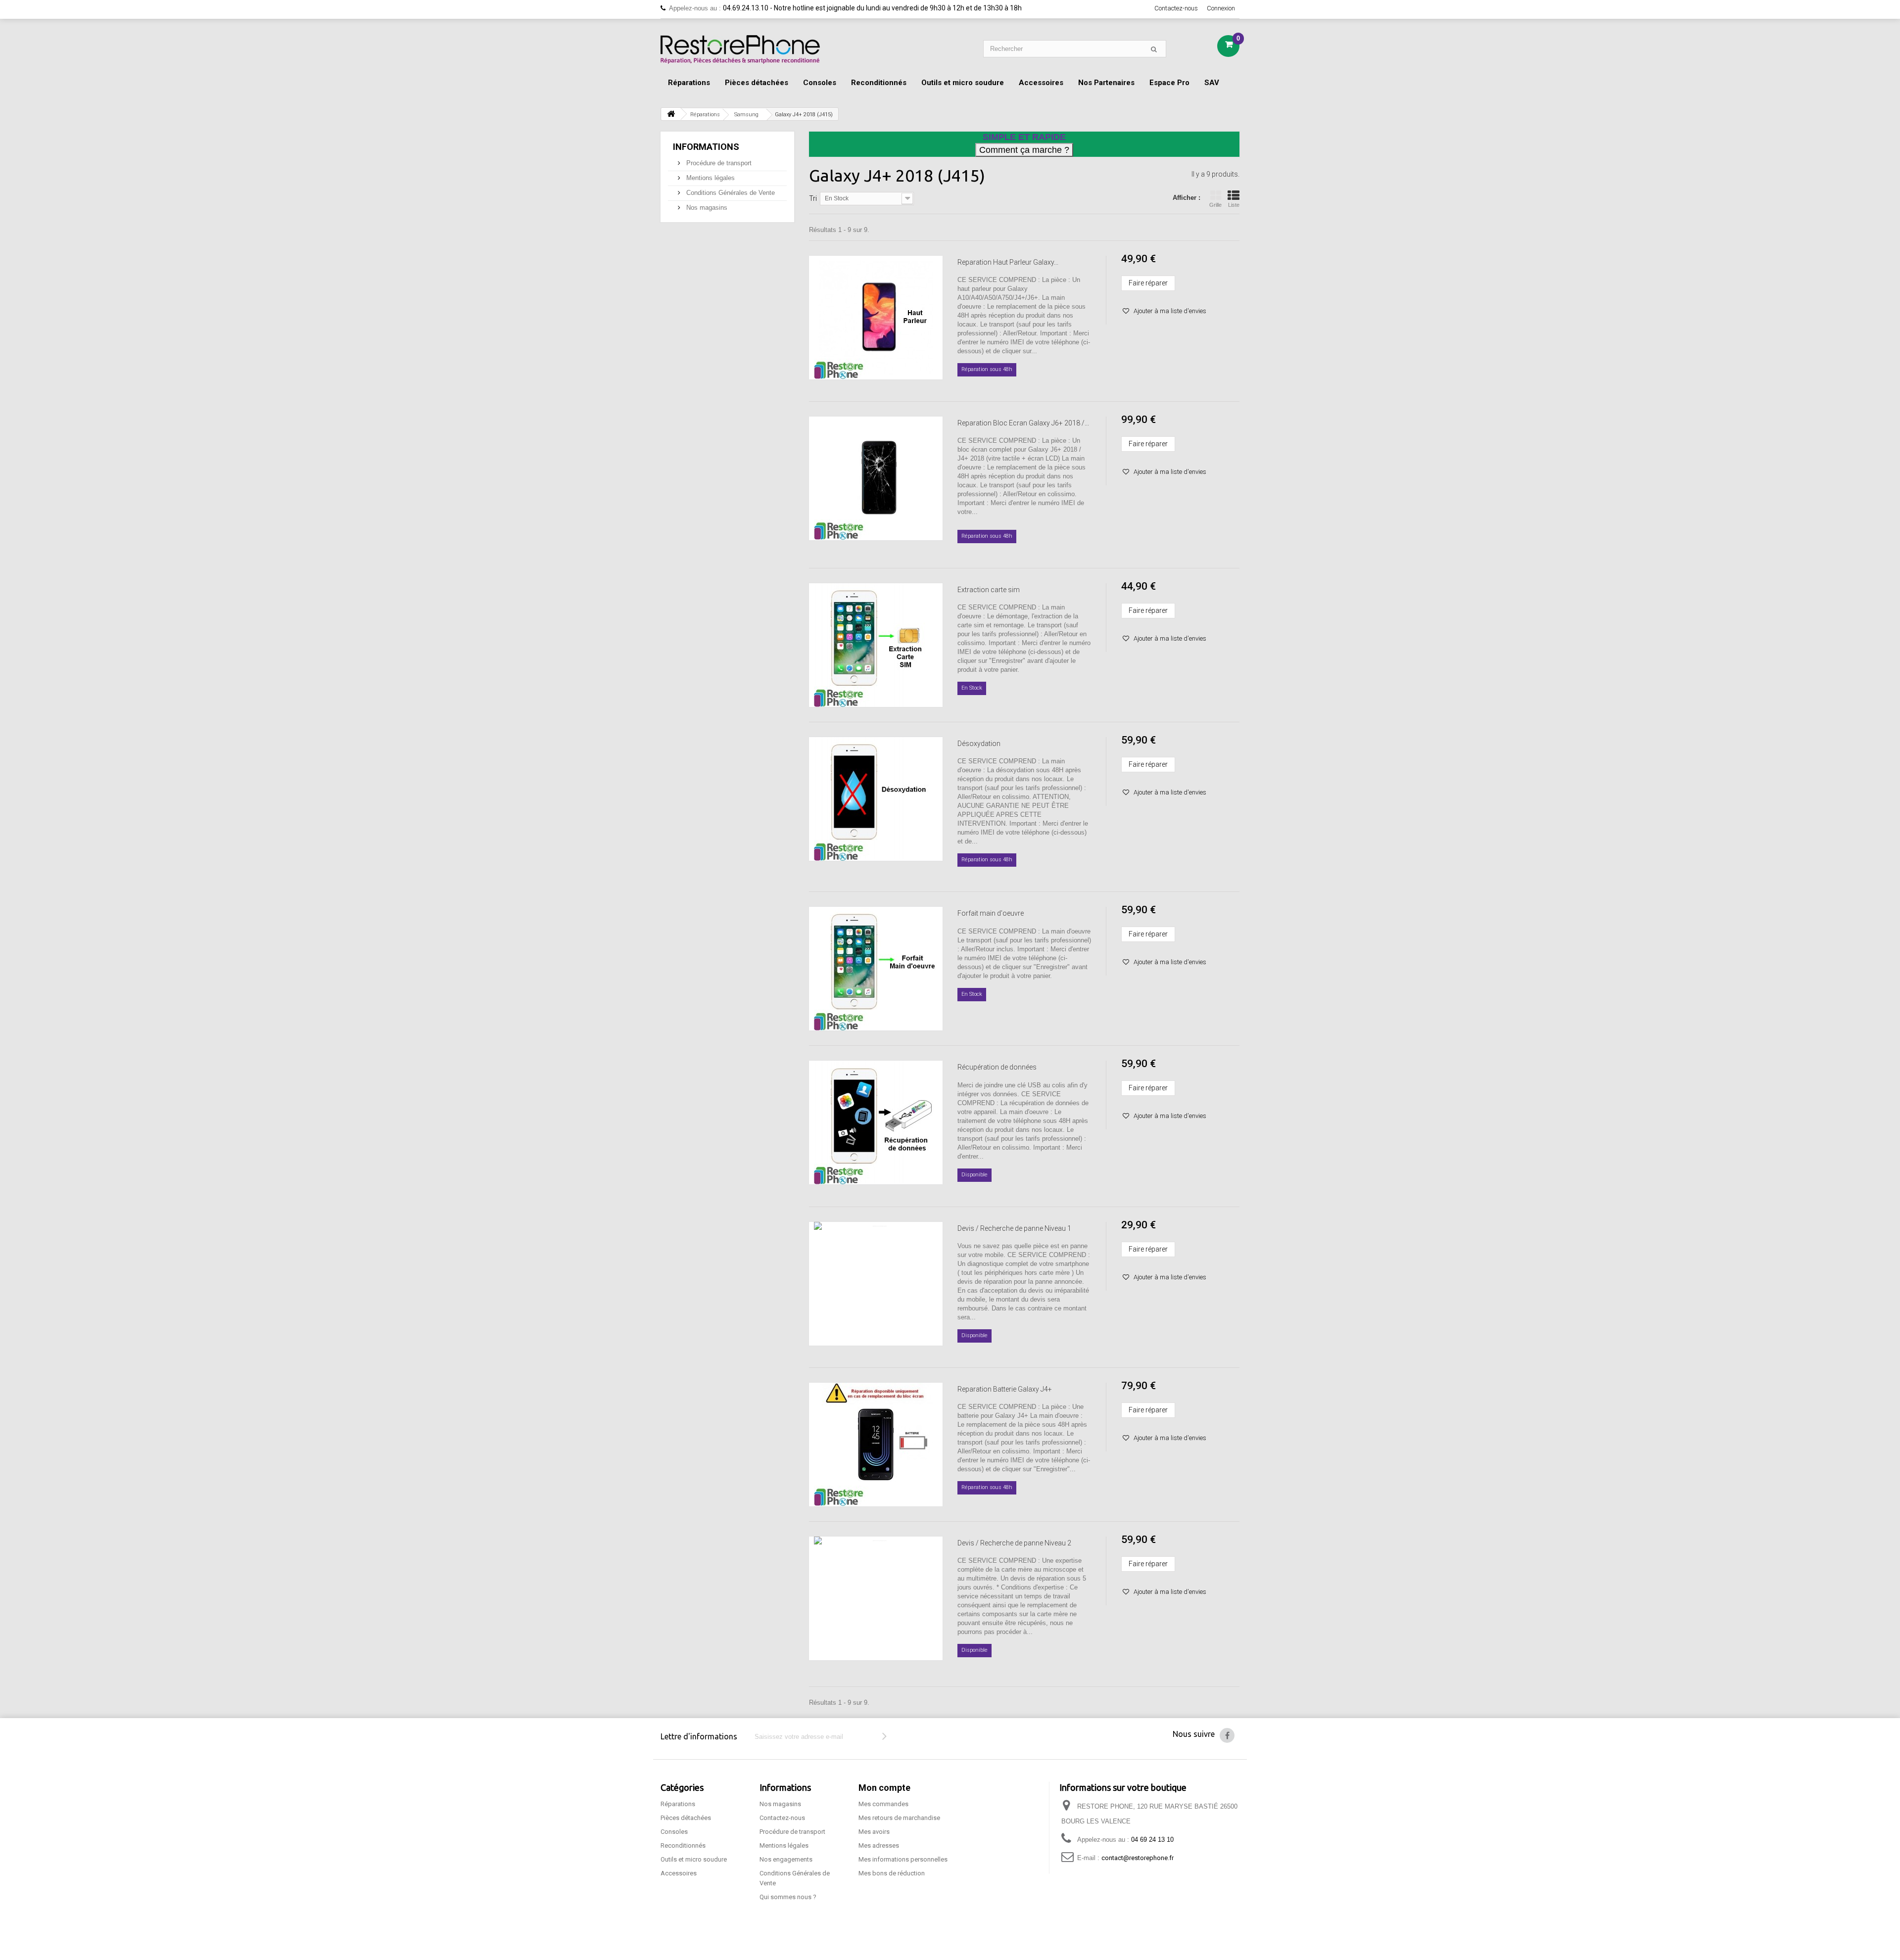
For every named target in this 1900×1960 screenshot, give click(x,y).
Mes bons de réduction (892, 1873)
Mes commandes (883, 1804)
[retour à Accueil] (671, 114)
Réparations (689, 83)
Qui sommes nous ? (788, 1897)
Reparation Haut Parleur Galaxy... (1008, 262)
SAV (1212, 83)
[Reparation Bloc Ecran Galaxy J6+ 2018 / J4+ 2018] (876, 478)
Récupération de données (997, 1067)
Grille (1215, 205)
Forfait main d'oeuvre (991, 913)
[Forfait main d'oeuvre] (876, 969)
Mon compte (884, 1788)
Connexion (1221, 8)
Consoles (820, 83)
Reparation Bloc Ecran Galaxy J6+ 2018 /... (1023, 423)
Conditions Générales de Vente (730, 193)
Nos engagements (786, 1859)
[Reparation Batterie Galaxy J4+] (876, 1445)
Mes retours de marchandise (899, 1818)
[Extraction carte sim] (876, 645)
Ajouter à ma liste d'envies (1169, 311)
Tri (813, 198)
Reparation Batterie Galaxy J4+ (1005, 1389)
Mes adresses (879, 1845)
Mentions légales (710, 178)
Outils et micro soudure (963, 83)
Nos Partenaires (1106, 83)
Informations (706, 147)
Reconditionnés (879, 83)
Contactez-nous (1176, 8)
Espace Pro (1169, 83)
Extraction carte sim (989, 590)
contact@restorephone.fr (1138, 1858)
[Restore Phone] (740, 49)
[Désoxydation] (876, 799)
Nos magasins (706, 208)
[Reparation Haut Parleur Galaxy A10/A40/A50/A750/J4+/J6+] (876, 318)
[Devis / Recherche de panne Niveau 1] (876, 1284)
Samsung (746, 115)
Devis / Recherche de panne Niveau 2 (1014, 1543)
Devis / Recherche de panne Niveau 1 (1014, 1228)
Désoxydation (979, 744)
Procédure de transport (718, 163)
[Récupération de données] (876, 1122)
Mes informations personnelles (903, 1859)
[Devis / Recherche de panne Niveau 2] (876, 1598)
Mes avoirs (874, 1832)
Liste (1234, 205)
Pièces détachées (757, 83)
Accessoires (1041, 83)
